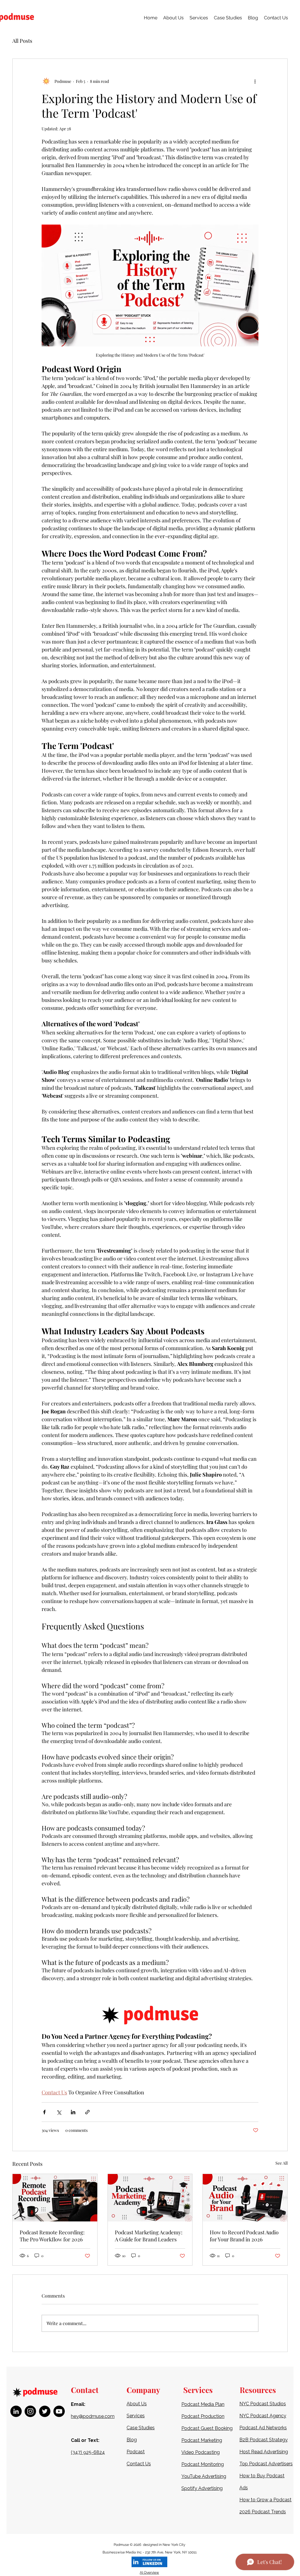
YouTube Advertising (204, 2476)
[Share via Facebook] (44, 2112)
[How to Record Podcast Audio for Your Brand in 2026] (245, 2198)
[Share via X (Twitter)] (59, 2112)
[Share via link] (87, 2112)
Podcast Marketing (202, 2440)
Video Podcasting (201, 2452)
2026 (138, 2545)
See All (282, 2163)
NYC (245, 2416)
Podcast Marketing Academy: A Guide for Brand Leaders (149, 2236)
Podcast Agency (268, 2416)
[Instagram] (30, 2411)
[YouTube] (59, 2411)
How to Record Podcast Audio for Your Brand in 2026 (244, 2236)
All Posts (22, 41)
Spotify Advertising (202, 2488)
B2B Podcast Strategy (264, 2440)
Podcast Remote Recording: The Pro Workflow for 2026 (52, 2236)
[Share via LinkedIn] (73, 2112)
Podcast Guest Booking (207, 2428)
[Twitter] (45, 2411)
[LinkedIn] (16, 2411)
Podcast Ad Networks (263, 2428)
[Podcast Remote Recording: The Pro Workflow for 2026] (55, 2198)
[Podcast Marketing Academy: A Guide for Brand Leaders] (150, 2198)
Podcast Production (203, 2416)
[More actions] (255, 81)
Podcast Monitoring (203, 2464)
